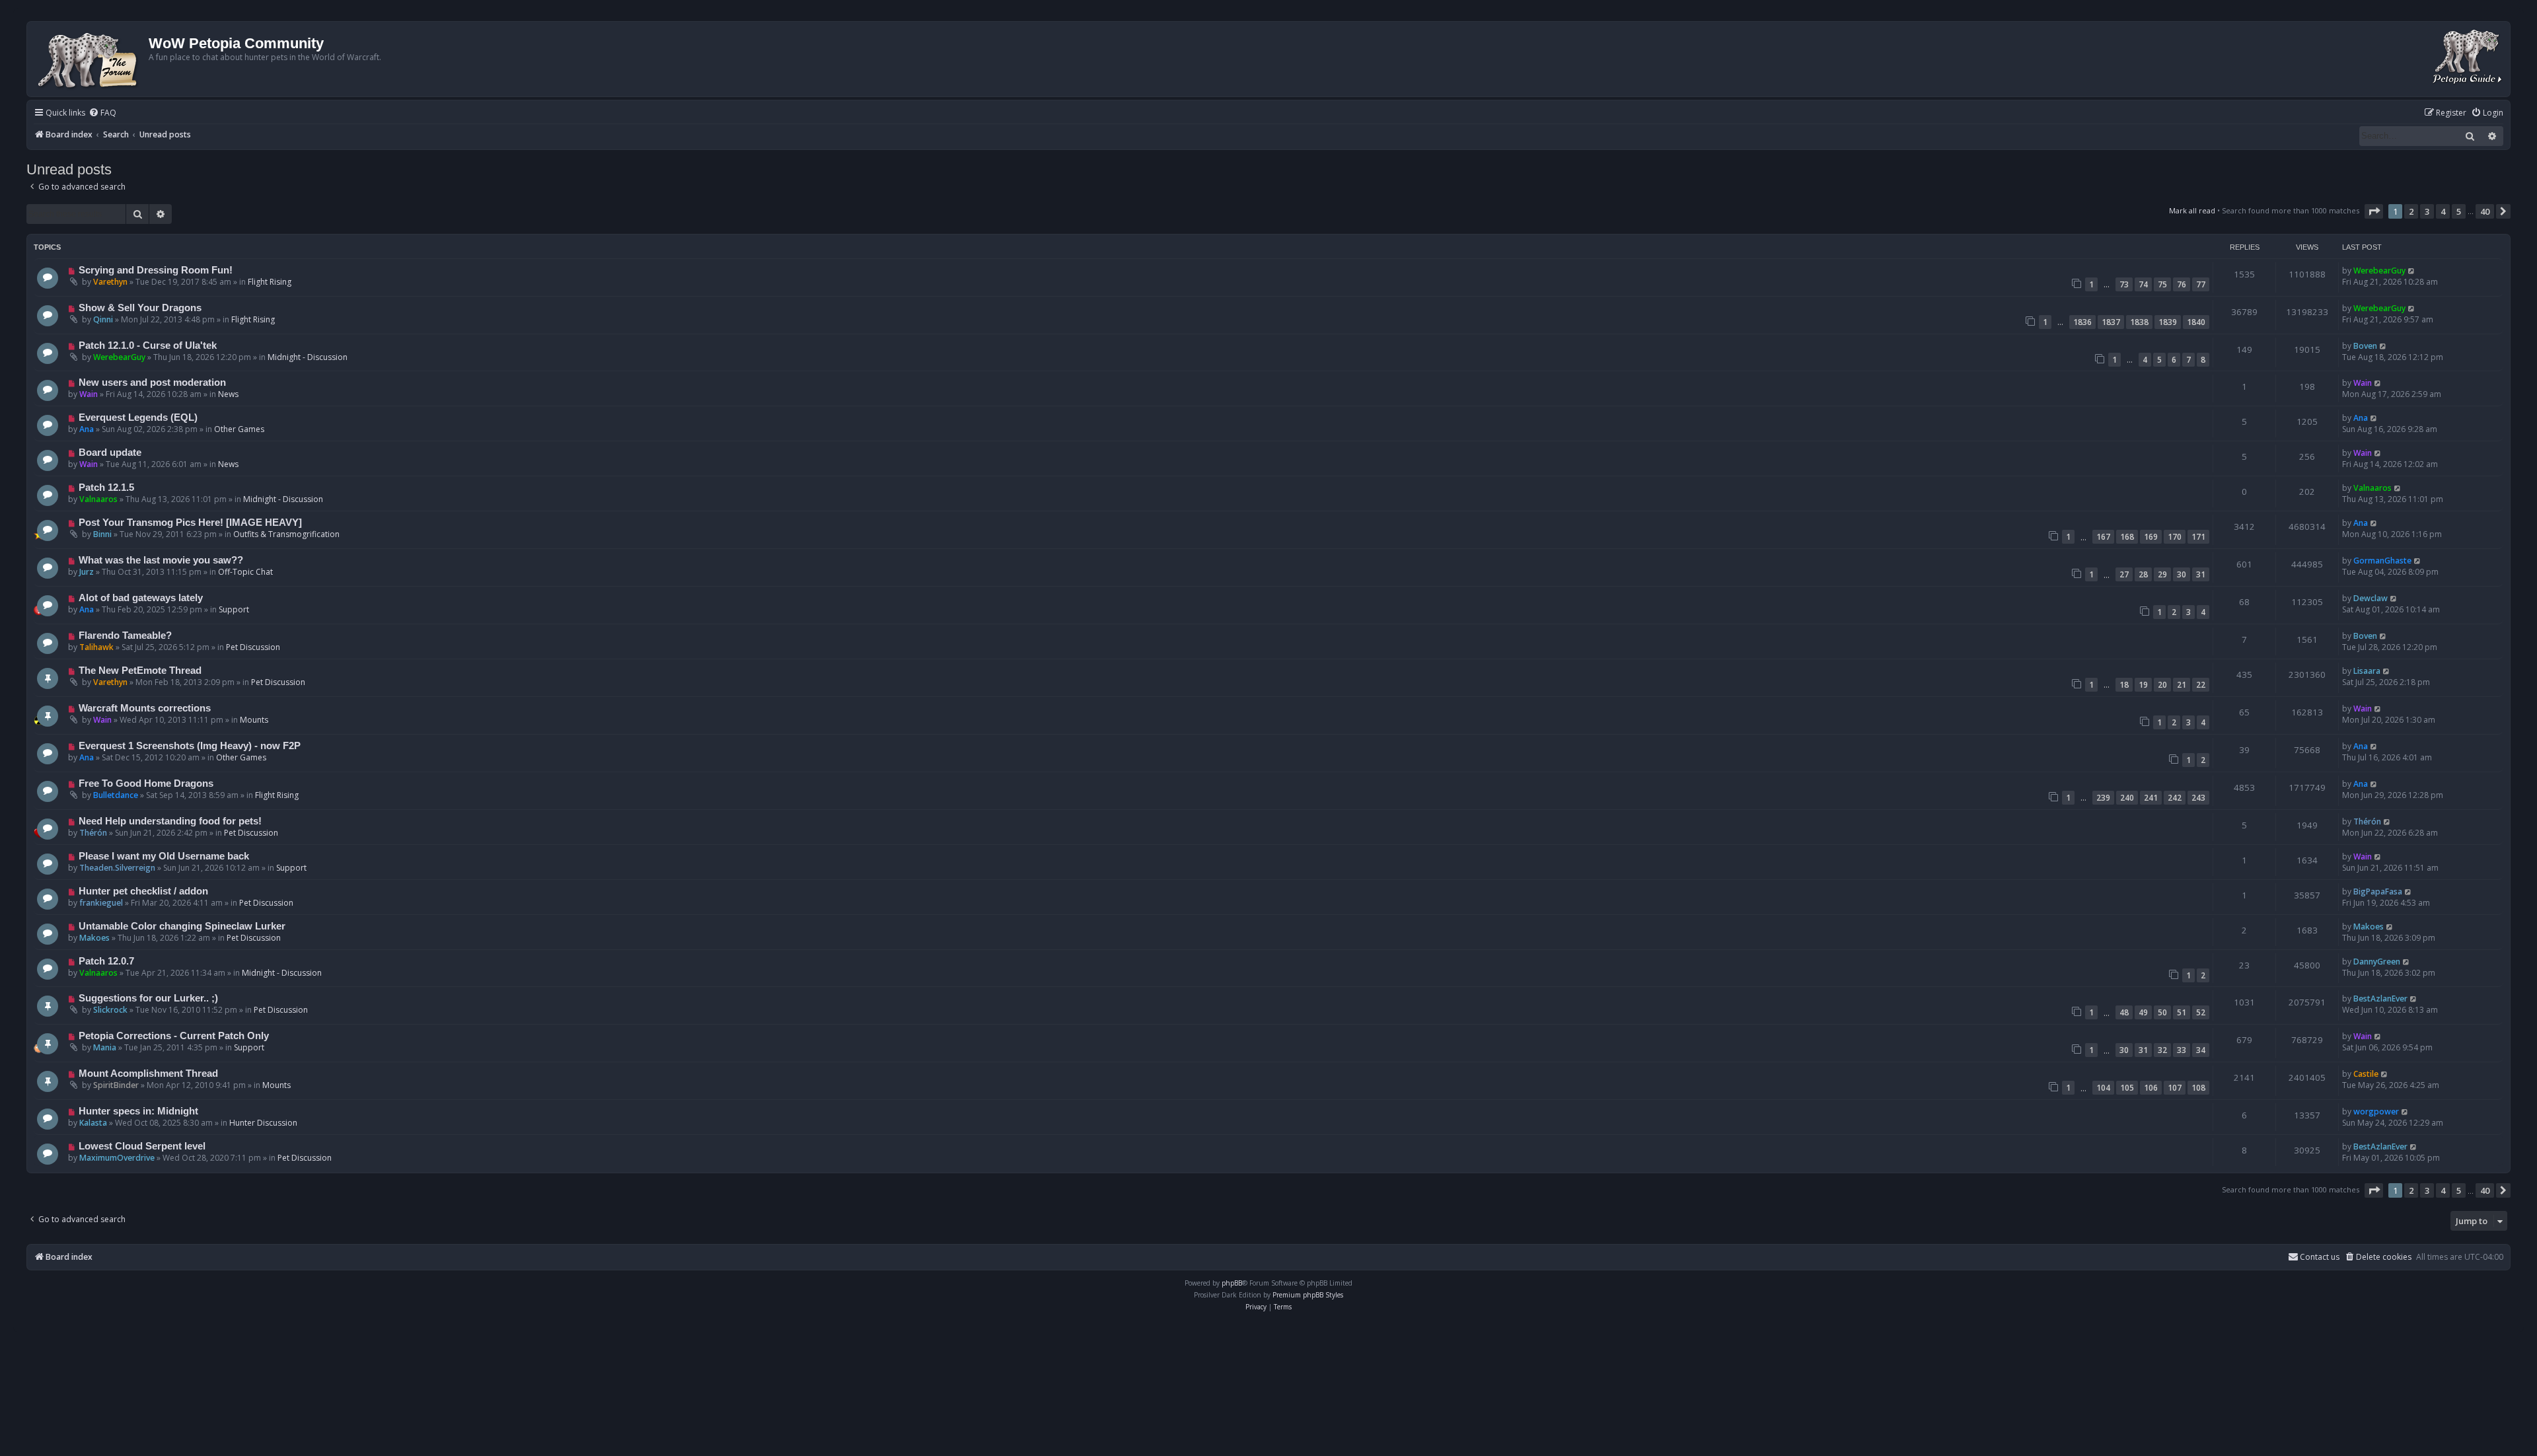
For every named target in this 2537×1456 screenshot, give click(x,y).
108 (2198, 1088)
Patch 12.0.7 (106, 961)
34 (2201, 1050)
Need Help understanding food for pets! (170, 821)
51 (2182, 1012)
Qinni (103, 319)
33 (2182, 1050)
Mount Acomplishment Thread (148, 1074)
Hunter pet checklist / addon (143, 891)
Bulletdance (116, 795)
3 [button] (2427, 211)
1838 (2139, 322)
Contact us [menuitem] (2320, 1257)
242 (2175, 798)
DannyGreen (2377, 962)
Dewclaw (2371, 598)
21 (2182, 685)
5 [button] (2459, 211)
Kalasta (93, 1123)
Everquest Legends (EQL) (138, 418)
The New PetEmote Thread (140, 671)
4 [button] (2443, 211)
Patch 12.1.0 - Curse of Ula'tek (148, 346)
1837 (2111, 322)
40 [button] (2485, 211)
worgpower (2376, 1111)
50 (2162, 1012)
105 (2127, 1088)
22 (2201, 685)
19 (2143, 685)
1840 (2196, 322)
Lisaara (2367, 671)
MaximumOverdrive (117, 1158)
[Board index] (90, 59)
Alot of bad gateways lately (141, 598)
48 (2124, 1012)
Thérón (93, 833)
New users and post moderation (152, 382)
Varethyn (110, 282)
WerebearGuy (2379, 271)
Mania (105, 1047)
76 (2182, 284)
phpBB (1232, 1283)
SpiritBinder (116, 1085)
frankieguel (101, 903)
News (228, 394)
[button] (2374, 211)
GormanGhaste (2382, 561)
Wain (89, 394)
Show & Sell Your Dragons (140, 308)
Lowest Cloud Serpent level (142, 1146)
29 (2162, 574)
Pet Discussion (253, 647)
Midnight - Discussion (308, 357)
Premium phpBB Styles (1308, 1295)
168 (2127, 537)
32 (2162, 1050)
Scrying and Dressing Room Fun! (156, 270)
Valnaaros (98, 499)
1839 (2168, 322)
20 (2162, 685)
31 (2201, 574)
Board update (110, 453)
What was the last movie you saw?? (161, 560)
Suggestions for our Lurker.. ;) (148, 998)
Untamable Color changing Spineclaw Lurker (182, 926)
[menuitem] (102, 113)
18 (2124, 685)
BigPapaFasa (2378, 892)
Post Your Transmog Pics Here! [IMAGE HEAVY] (190, 523)
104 (2103, 1088)
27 (2124, 574)
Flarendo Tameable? (125, 636)
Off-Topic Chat (245, 572)
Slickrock (110, 1010)
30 (2182, 574)
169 (2151, 537)
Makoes (94, 938)
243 (2198, 798)
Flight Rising (270, 282)
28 (2143, 574)
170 (2175, 537)
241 (2151, 798)
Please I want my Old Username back (164, 856)
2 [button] (2411, 211)
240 (2127, 798)
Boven (2365, 346)
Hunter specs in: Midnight (138, 1111)
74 (2143, 284)
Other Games (239, 429)
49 (2143, 1012)
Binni (102, 534)
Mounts (254, 720)
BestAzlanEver (2380, 999)
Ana (87, 429)
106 (2151, 1088)
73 (2124, 284)
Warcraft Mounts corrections (145, 708)
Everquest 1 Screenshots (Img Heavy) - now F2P (190, 746)
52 (2201, 1012)
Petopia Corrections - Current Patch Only (174, 1036)
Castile (2366, 1074)
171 (2198, 537)
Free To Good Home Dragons (146, 783)
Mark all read (2192, 210)
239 (2103, 798)
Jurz (87, 572)
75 (2162, 284)
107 (2175, 1088)
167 (2103, 537)
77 (2201, 284)
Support (234, 609)
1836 (2082, 322)
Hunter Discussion (263, 1123)
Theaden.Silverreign (117, 868)
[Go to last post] (2412, 271)
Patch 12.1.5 (106, 488)
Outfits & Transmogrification (286, 534)
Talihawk (96, 647)
